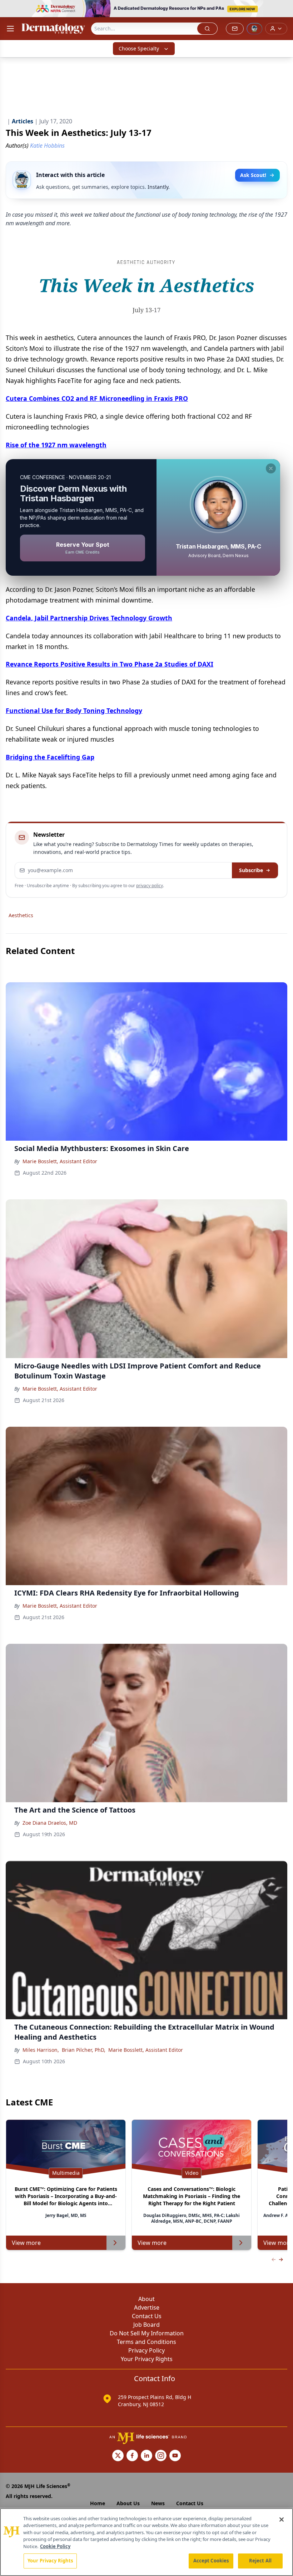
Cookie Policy (55, 2546)
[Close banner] (284, 9)
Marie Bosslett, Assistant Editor (60, 1161)
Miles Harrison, (41, 2050)
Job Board (146, 2325)
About (146, 2299)
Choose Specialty (139, 48)
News (158, 2503)
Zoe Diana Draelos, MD (50, 1823)
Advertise (147, 2307)
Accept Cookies (211, 2561)
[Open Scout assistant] (254, 29)
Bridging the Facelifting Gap (50, 757)
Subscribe (251, 870)
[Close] (282, 2520)
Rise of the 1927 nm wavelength (56, 445)
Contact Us (147, 2316)
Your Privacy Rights (147, 2359)
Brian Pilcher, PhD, (84, 2050)
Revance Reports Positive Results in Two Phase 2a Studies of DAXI (110, 664)
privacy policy (150, 886)
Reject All (260, 2561)
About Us (128, 2503)
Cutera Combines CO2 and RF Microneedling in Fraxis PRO (97, 398)
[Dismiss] (271, 468)
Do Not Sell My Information (147, 2333)
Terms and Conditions (146, 2342)
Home (98, 2503)
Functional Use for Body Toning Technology (74, 711)
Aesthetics (21, 915)
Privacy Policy (146, 2350)
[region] (146, 2542)
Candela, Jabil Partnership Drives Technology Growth (89, 618)
